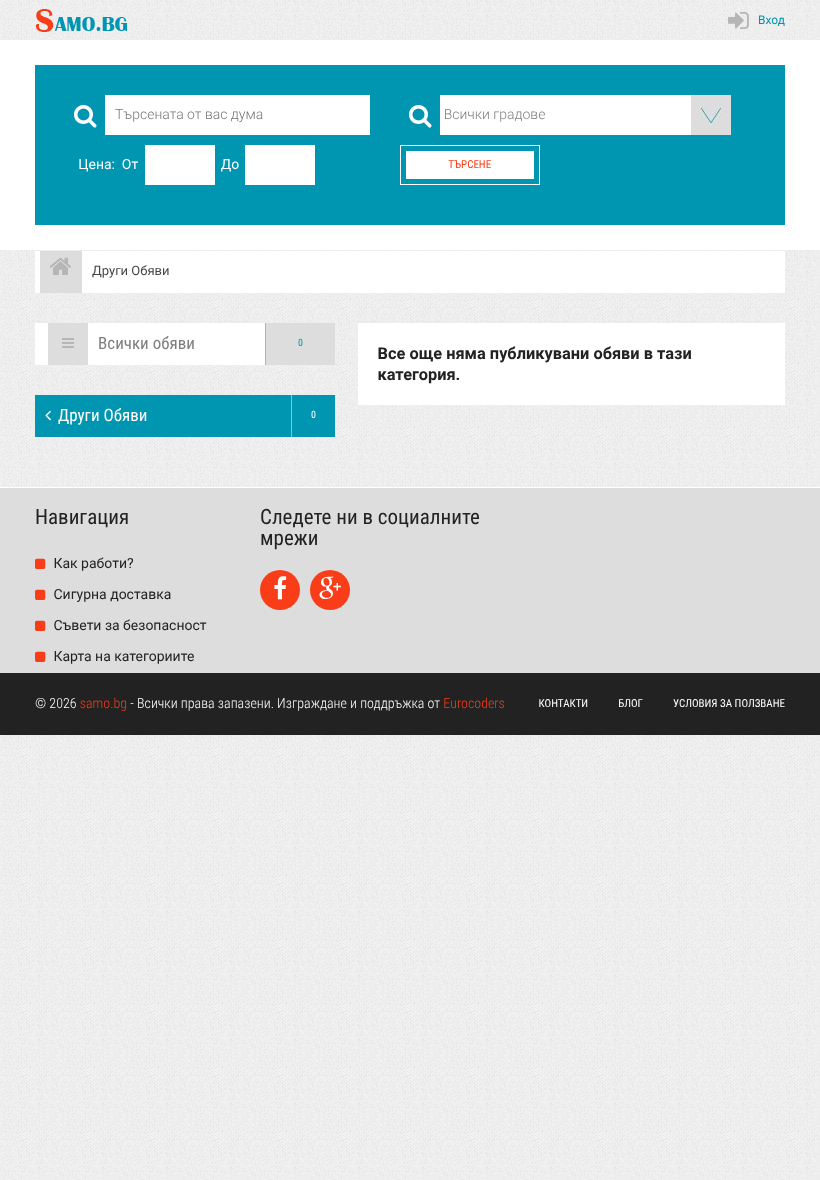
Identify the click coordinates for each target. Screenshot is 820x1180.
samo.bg (103, 704)
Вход (771, 20)
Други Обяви (187, 416)
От (130, 165)
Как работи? (92, 564)
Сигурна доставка (110, 595)
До (230, 165)
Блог (630, 703)
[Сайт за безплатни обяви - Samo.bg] (81, 20)
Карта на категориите (122, 657)
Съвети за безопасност (128, 626)
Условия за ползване (729, 703)
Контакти (564, 703)
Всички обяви (200, 344)
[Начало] (61, 272)
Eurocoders (474, 704)
